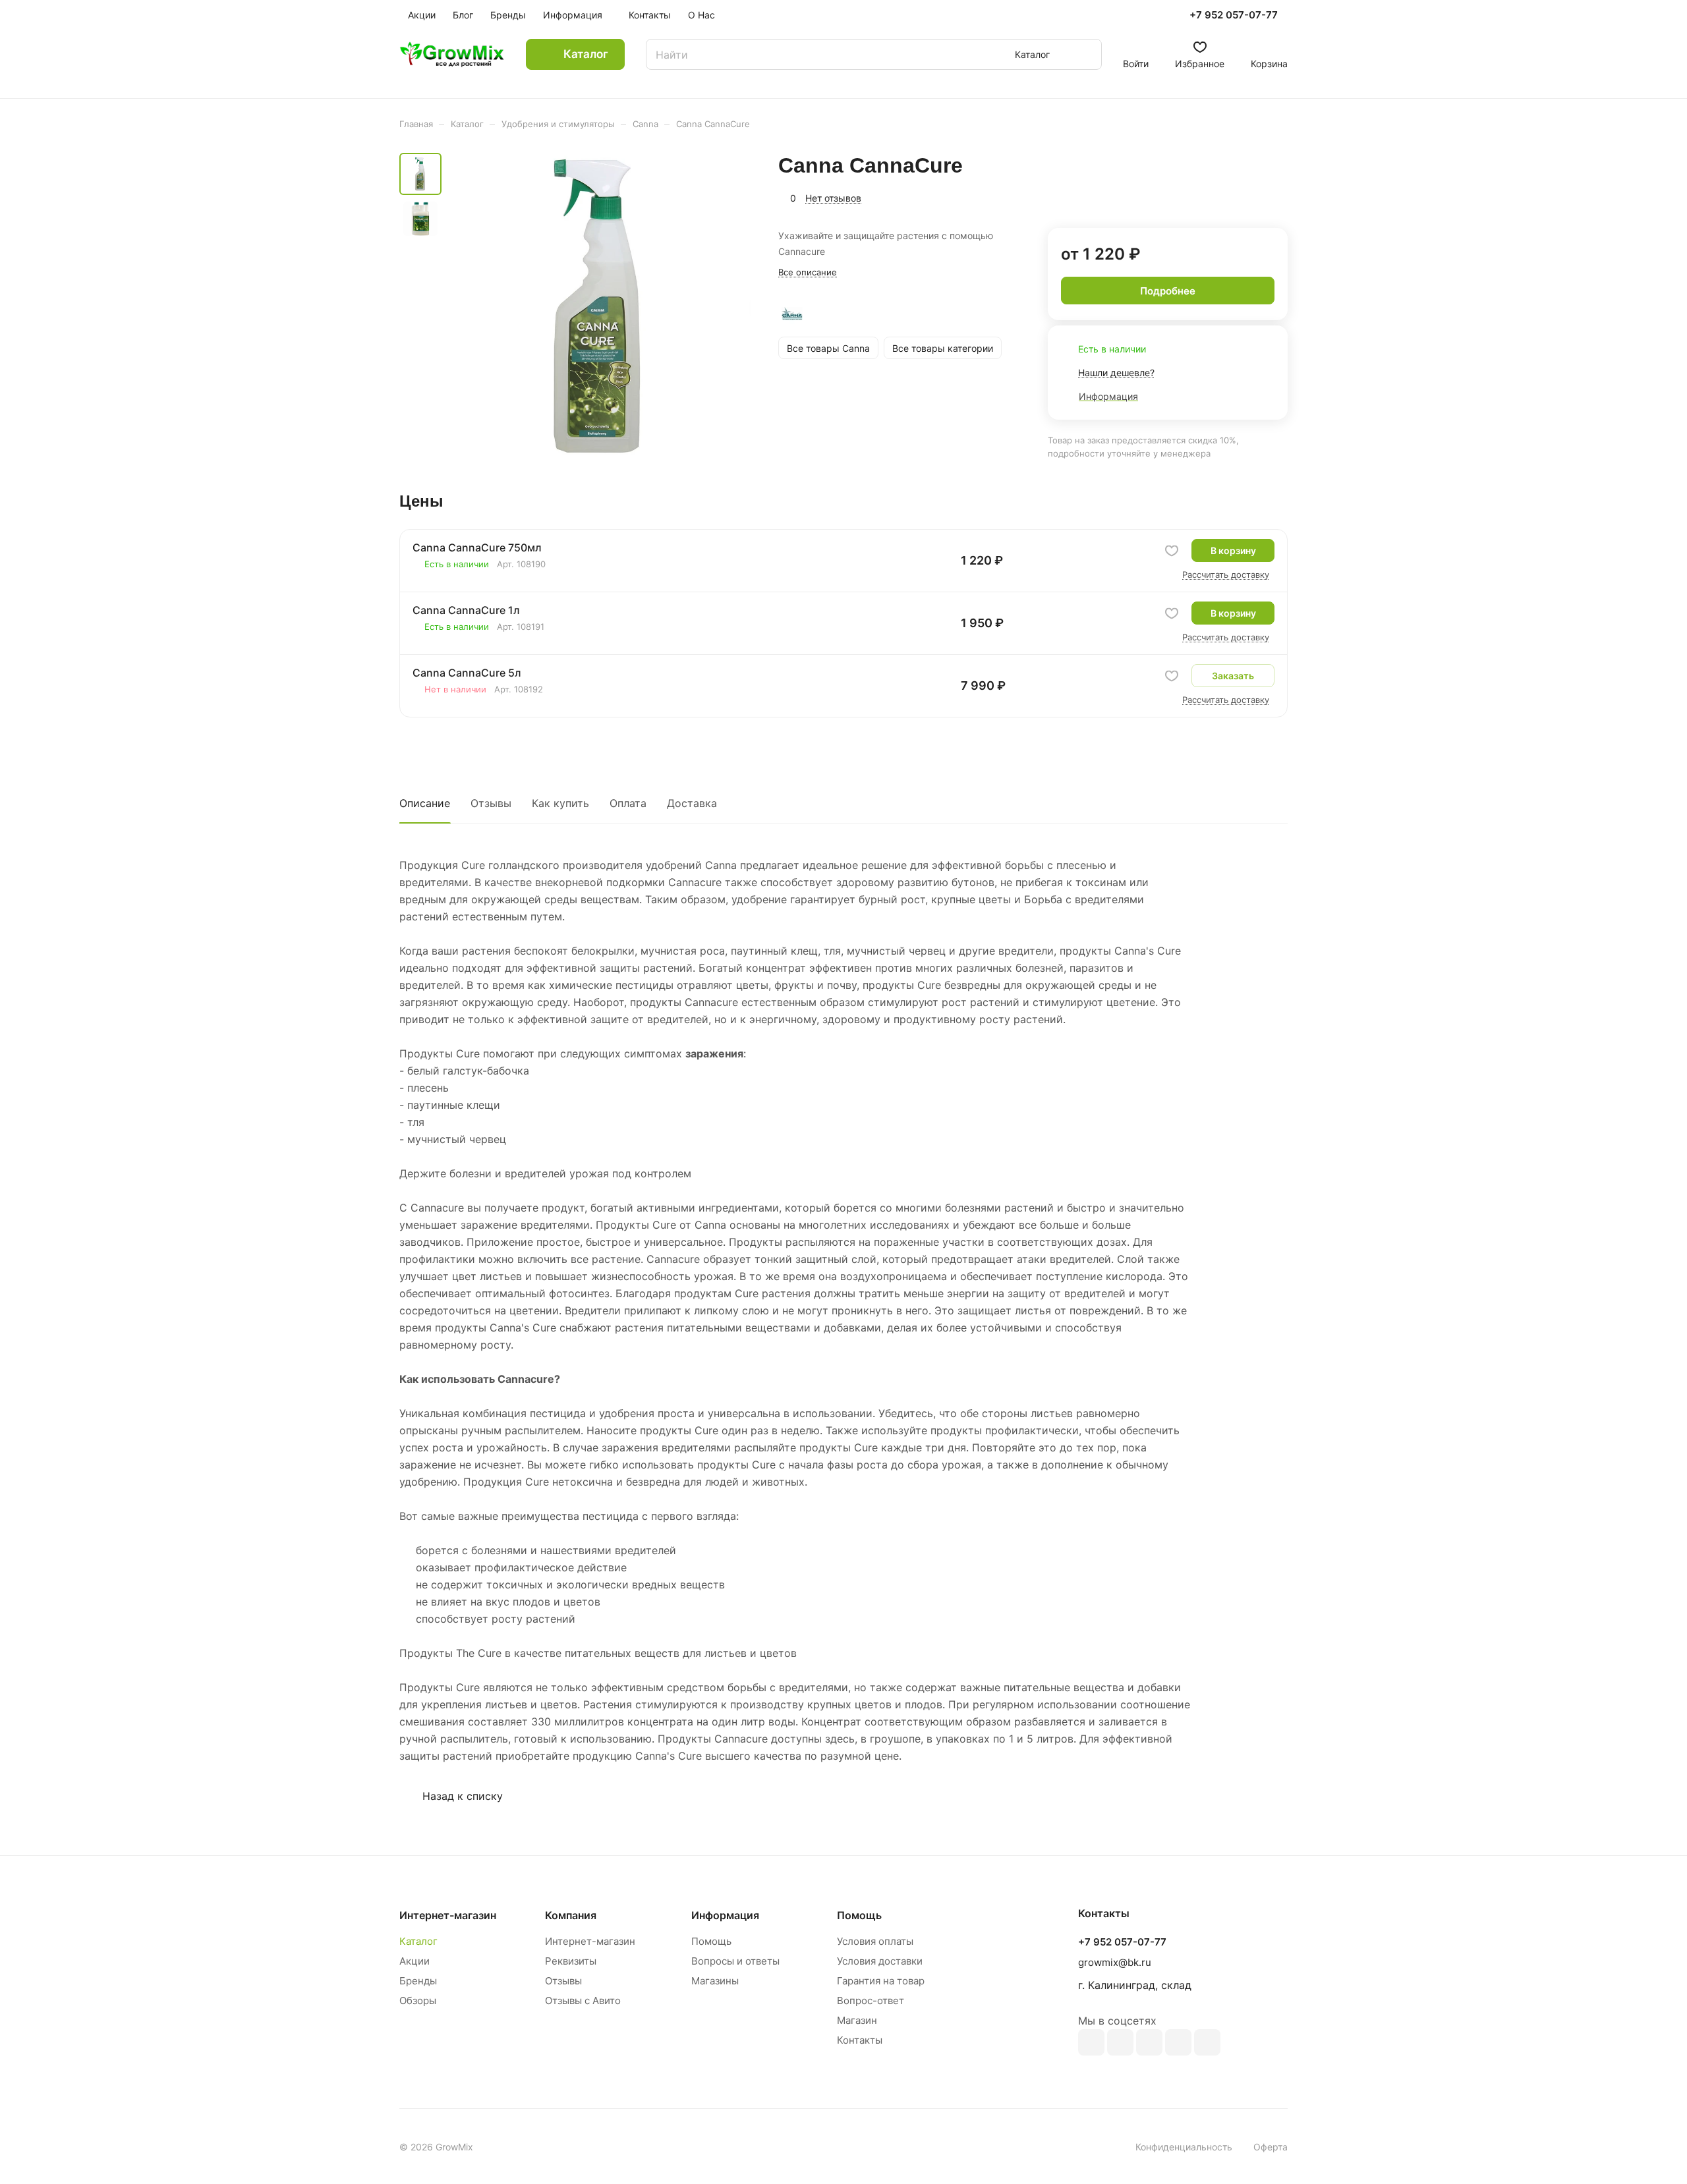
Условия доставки (880, 1961)
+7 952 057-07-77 (1234, 15)
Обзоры (418, 2001)
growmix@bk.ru (1115, 1962)
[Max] (1120, 2042)
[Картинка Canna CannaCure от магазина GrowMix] (600, 306)
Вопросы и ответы (735, 1961)
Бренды (418, 1981)
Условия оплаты (875, 1941)
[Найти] (1085, 54)
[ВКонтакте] (1091, 2042)
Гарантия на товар (881, 1981)
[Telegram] (1149, 2042)
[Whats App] (1207, 2042)
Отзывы (491, 803)
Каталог (418, 1941)
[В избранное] (1172, 551)
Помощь (711, 1941)
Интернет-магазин (590, 1941)
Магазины (715, 1981)
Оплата (628, 803)
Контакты (860, 2040)
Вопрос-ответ (871, 2001)
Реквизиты (571, 1961)
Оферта (1271, 2147)
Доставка (692, 803)
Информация (725, 1915)
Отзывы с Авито (583, 2001)
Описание (425, 803)
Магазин (857, 2020)
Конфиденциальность (1184, 2147)
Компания (571, 1915)
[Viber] (1178, 2042)
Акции (415, 1961)
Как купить (560, 803)
